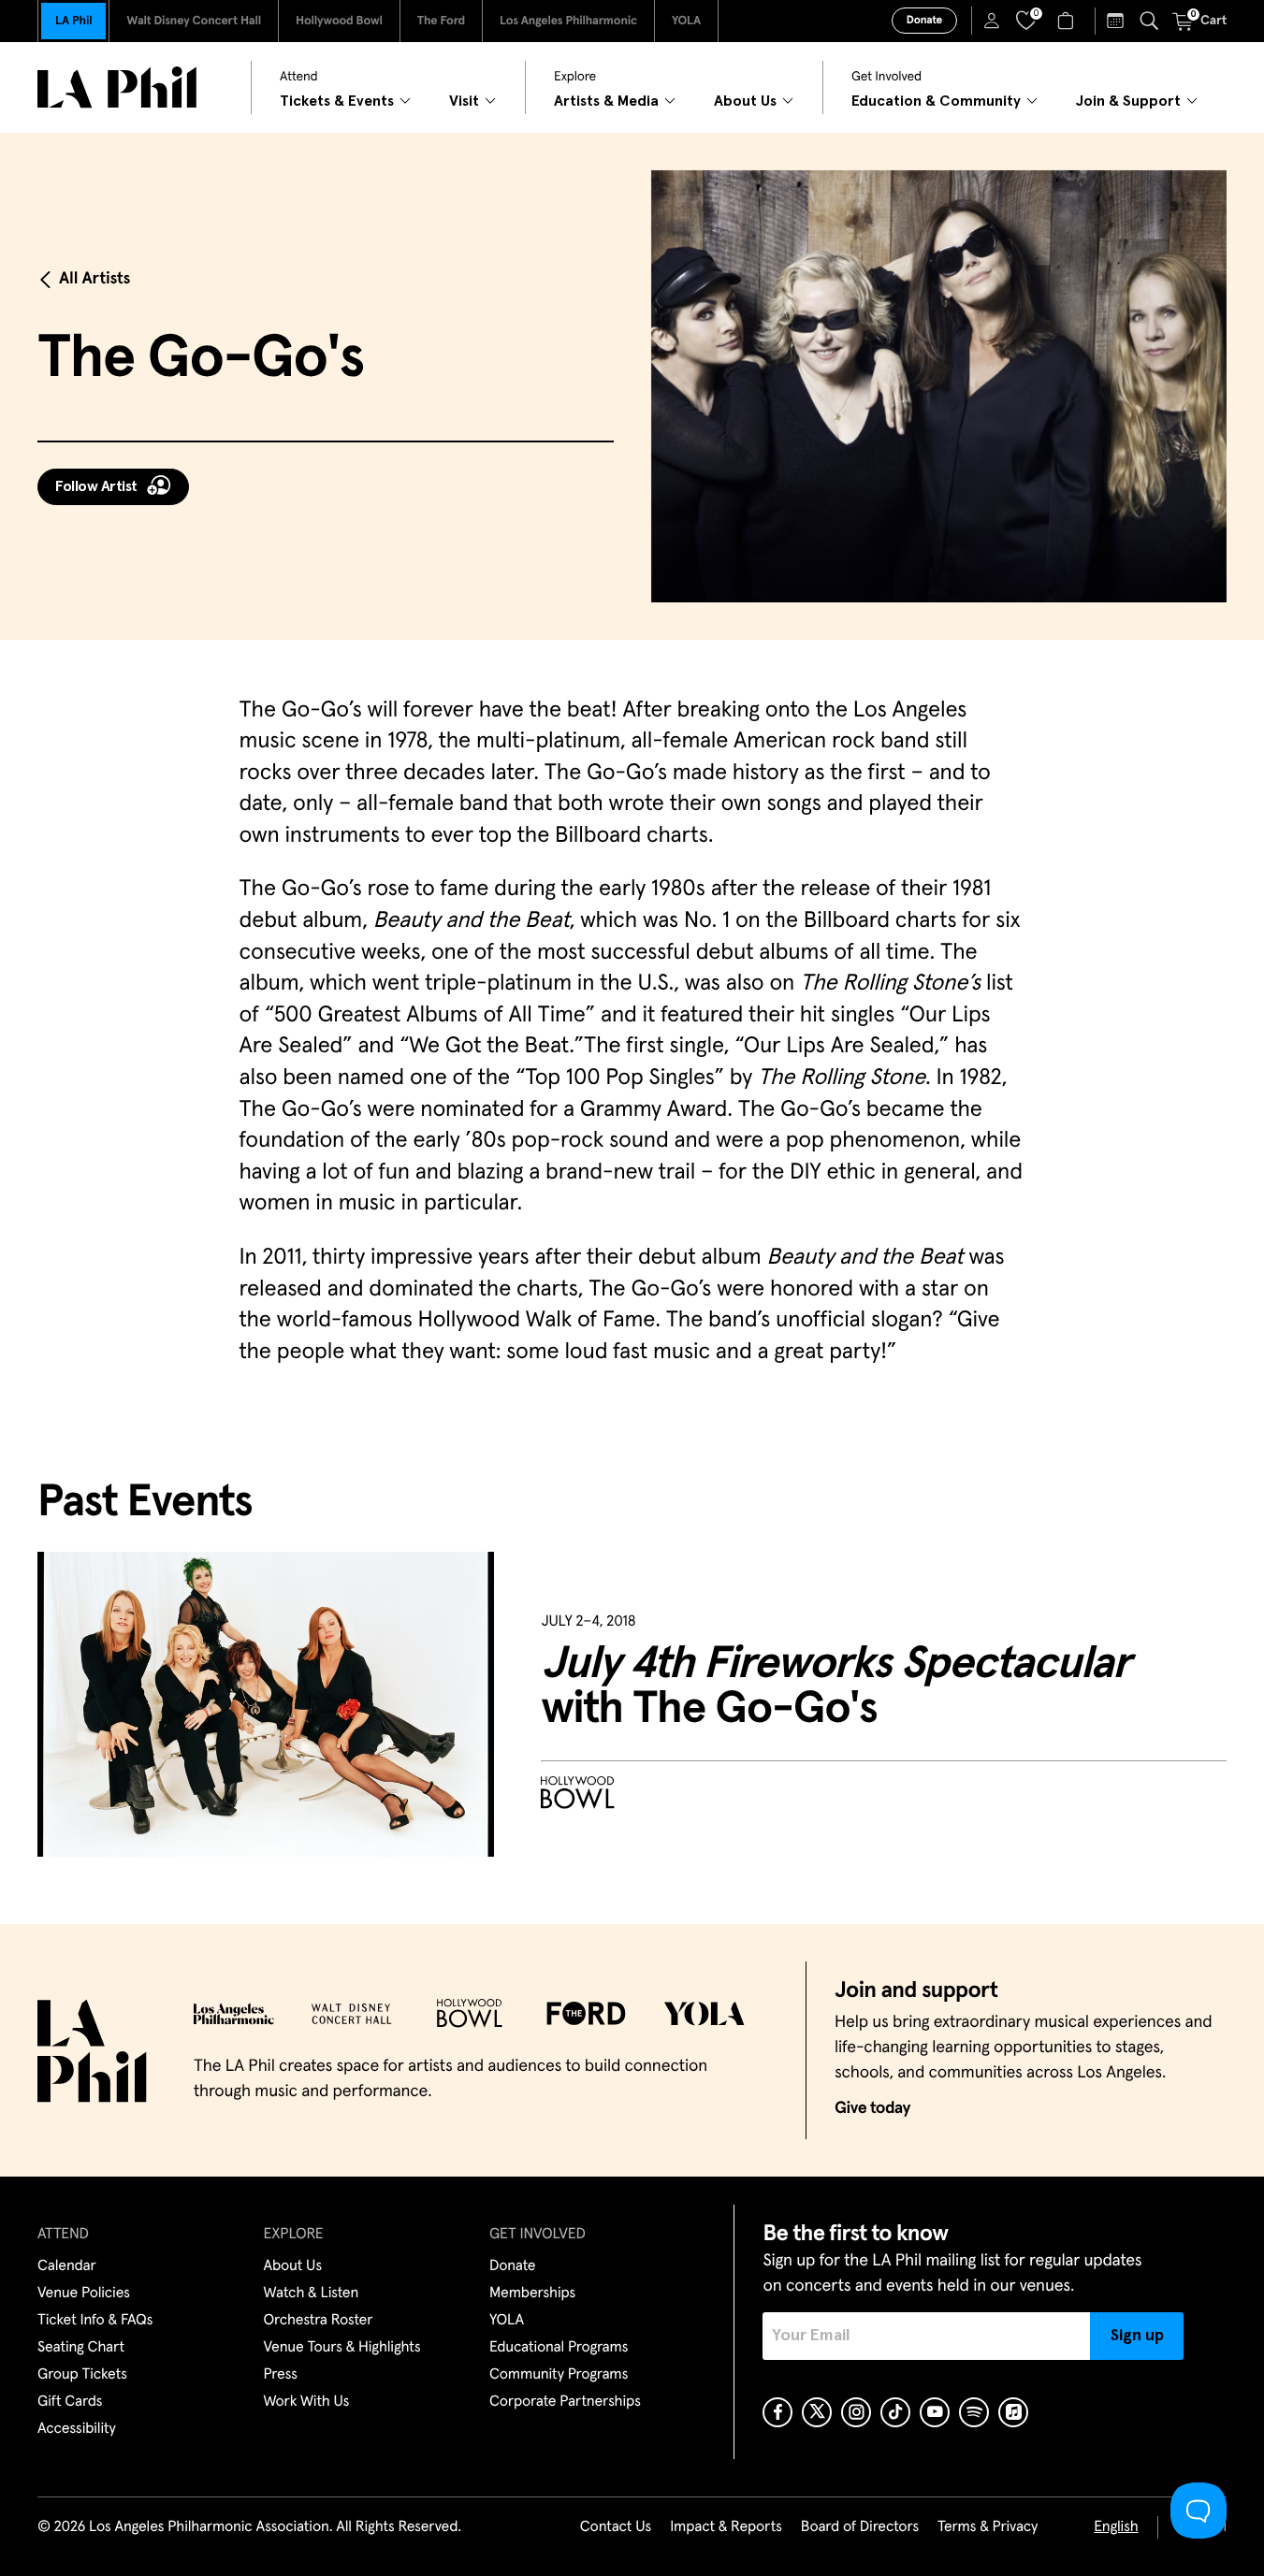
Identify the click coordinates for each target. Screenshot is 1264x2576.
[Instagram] (856, 2412)
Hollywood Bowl (339, 21)
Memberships (532, 2294)
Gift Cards (70, 2402)
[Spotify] (974, 2412)
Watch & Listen (312, 2294)
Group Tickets (82, 2375)
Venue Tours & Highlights (342, 2348)
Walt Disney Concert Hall (194, 21)
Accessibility (77, 2429)
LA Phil (73, 21)
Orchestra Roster (319, 2321)
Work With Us (307, 2402)
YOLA (686, 21)
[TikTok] (895, 2412)
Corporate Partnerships (565, 2402)
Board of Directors (860, 2527)
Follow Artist (96, 486)
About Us (293, 2266)
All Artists (94, 279)
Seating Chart (81, 2348)
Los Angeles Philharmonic (568, 21)
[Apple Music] (1013, 2412)
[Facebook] (777, 2412)
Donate (924, 21)
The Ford (441, 21)
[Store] (1068, 21)
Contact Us (616, 2527)
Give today (872, 2108)
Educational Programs (559, 2348)
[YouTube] (935, 2412)
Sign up (1137, 2336)
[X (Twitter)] (817, 2412)
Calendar (67, 2266)
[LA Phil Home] (117, 87)
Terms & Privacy (988, 2527)
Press (281, 2375)
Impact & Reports (726, 2527)
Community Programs (559, 2375)
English (1116, 2527)
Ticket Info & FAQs (95, 2321)
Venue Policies (84, 2294)
